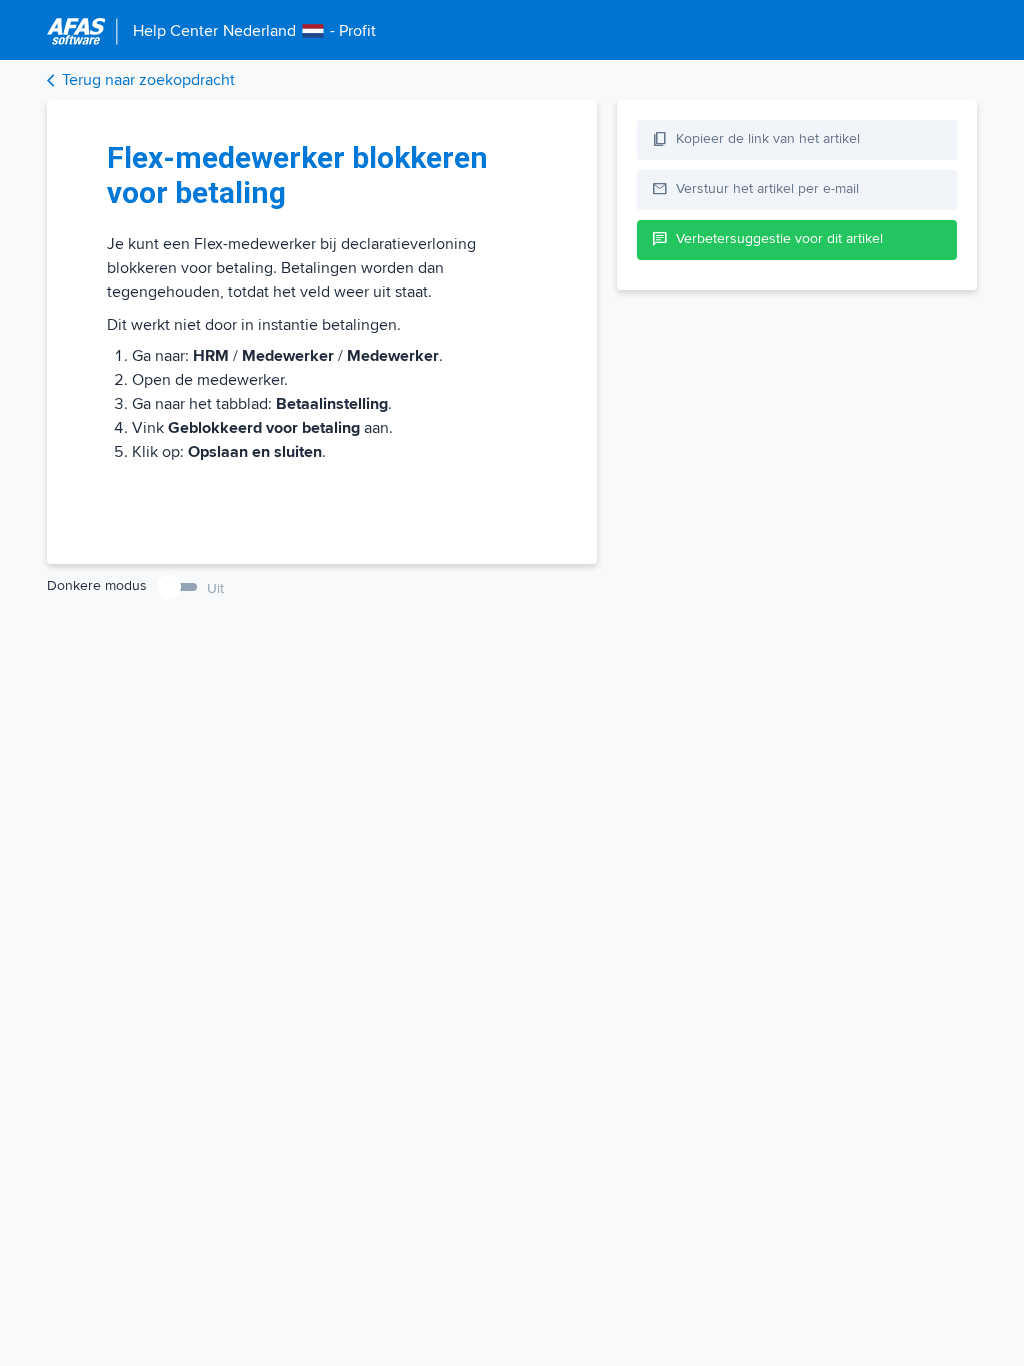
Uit (215, 588)
